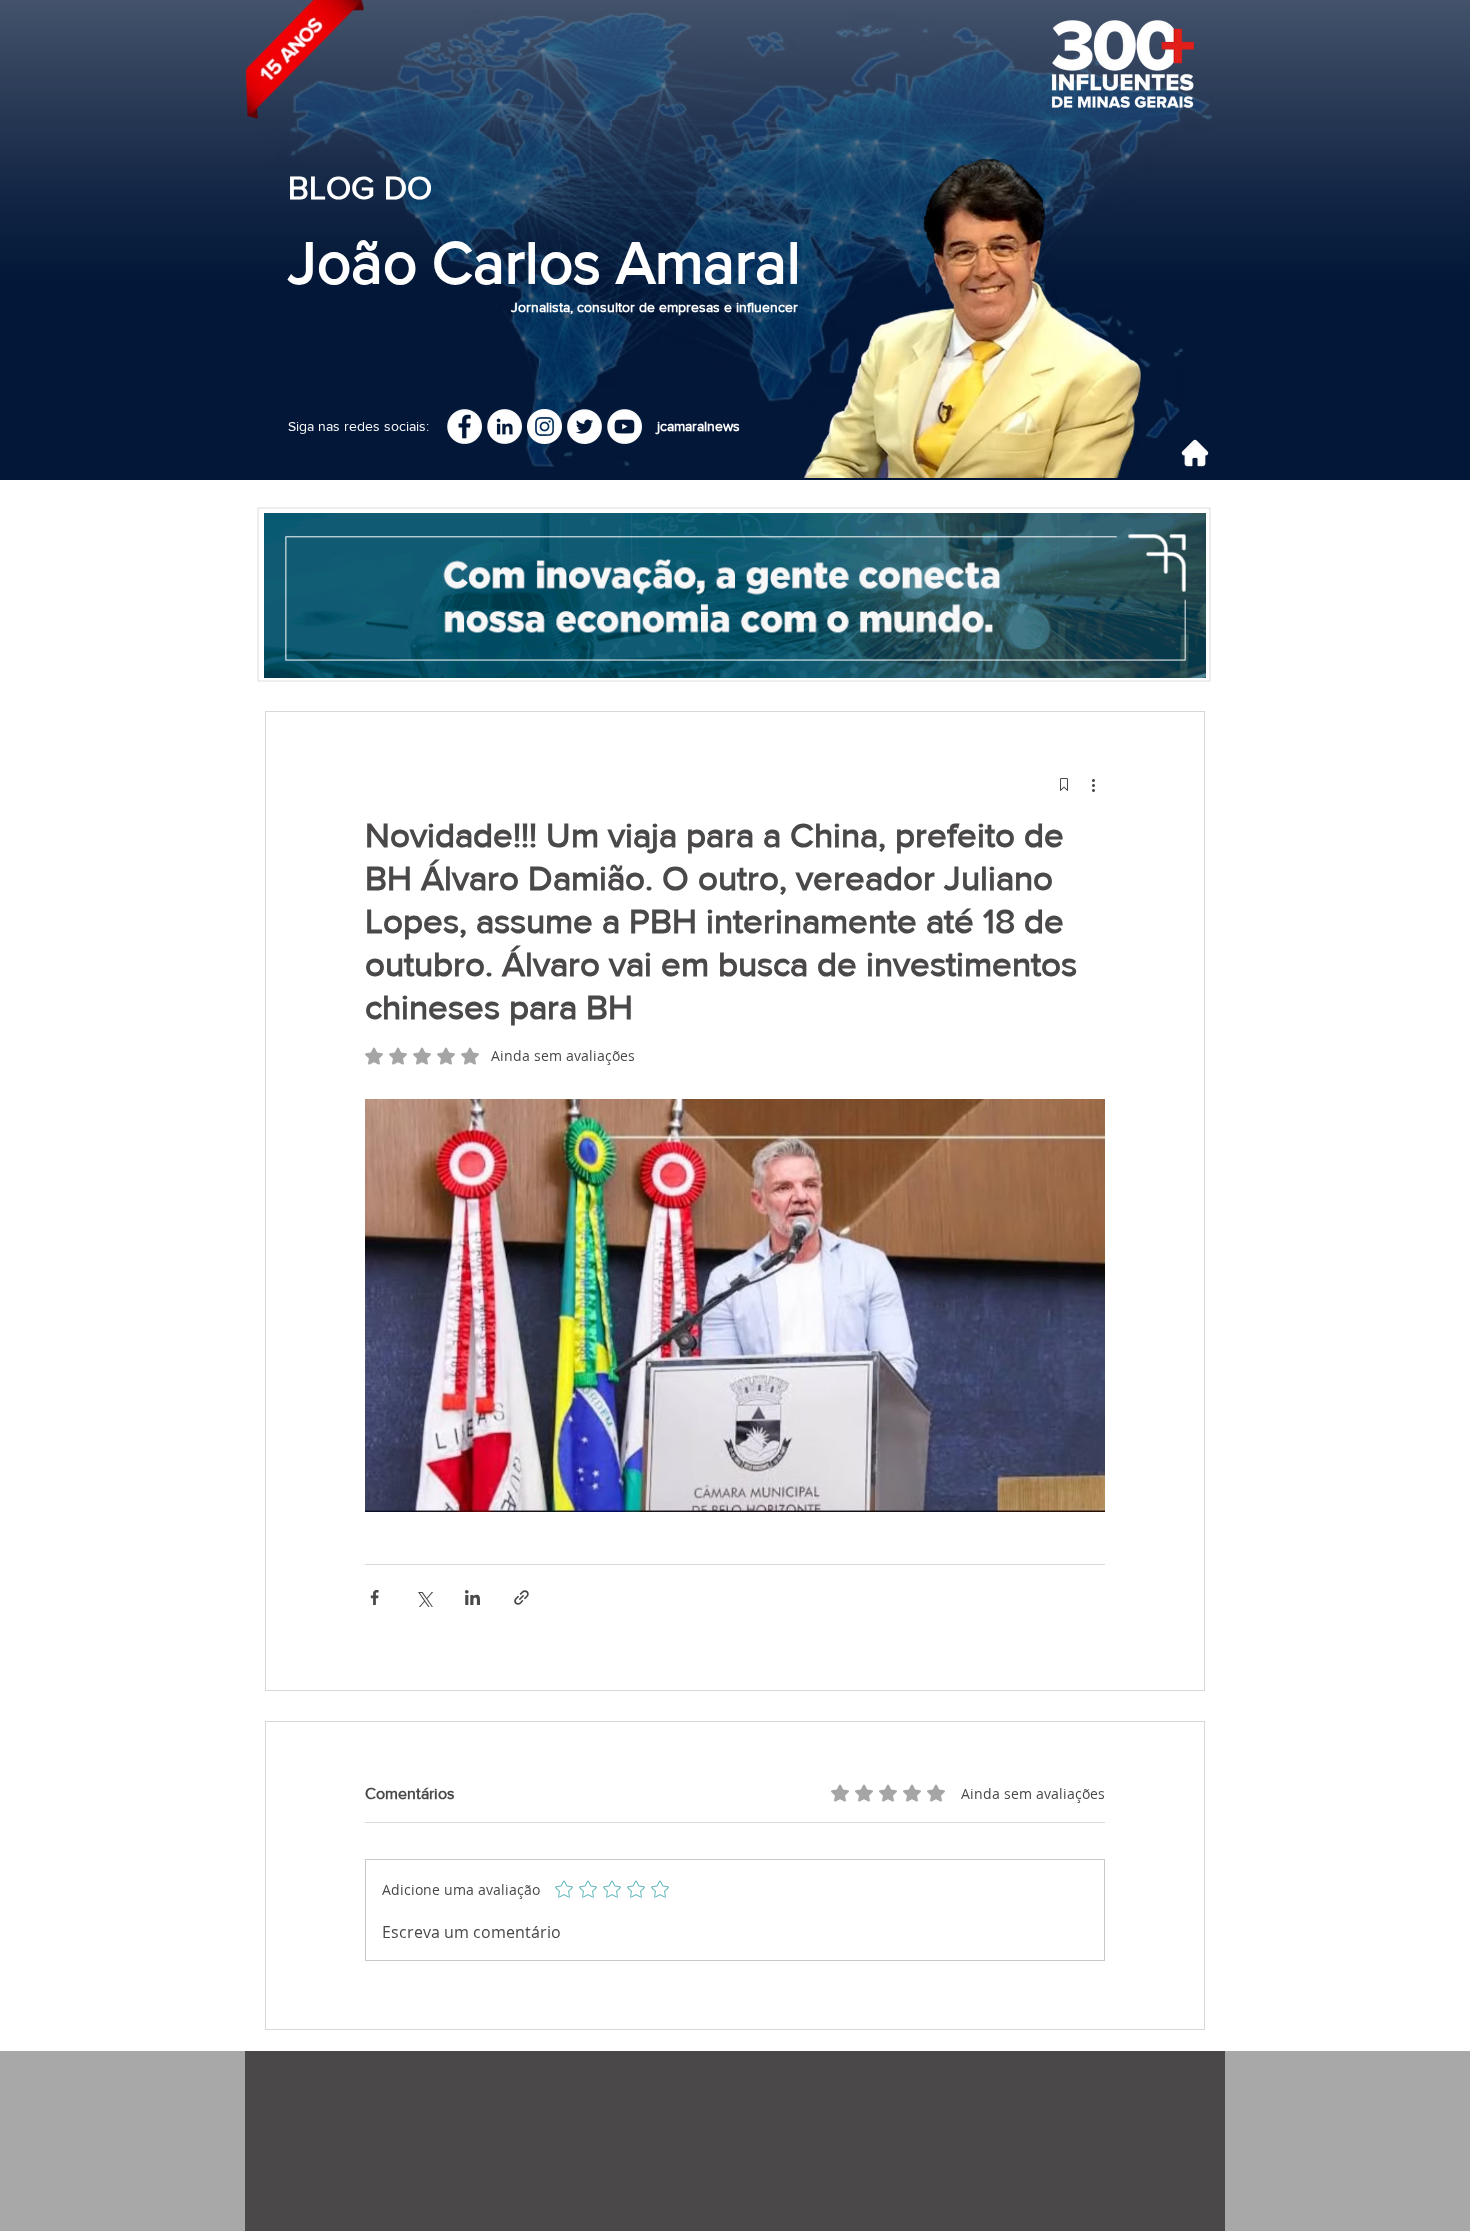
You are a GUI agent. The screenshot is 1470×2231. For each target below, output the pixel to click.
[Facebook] (464, 426)
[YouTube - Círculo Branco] (624, 426)
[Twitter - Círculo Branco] (584, 426)
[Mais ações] (1093, 784)
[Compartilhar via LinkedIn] (472, 1597)
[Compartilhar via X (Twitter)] (423, 1597)
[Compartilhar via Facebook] (374, 1597)
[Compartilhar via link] (521, 1597)
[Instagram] (544, 426)
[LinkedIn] (504, 426)
